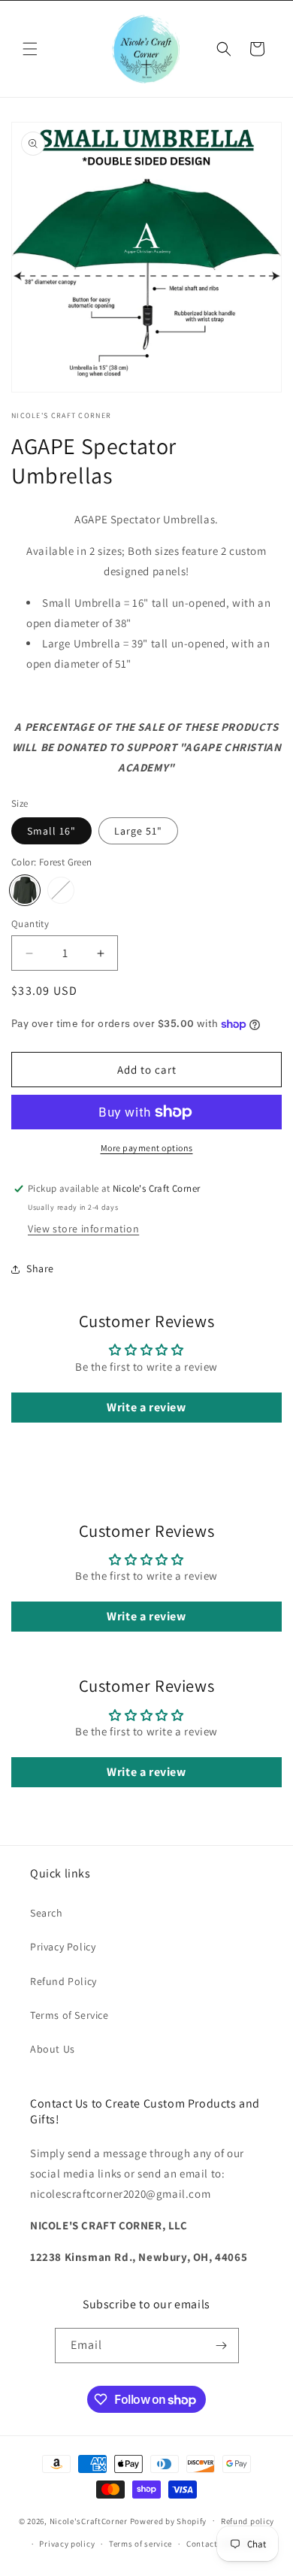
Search (47, 1913)
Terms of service (140, 2544)
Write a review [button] (146, 1407)
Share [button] (40, 1268)
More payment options (147, 1148)
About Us (53, 2049)
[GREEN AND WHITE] (61, 890)
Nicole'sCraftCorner (89, 2520)
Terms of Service (69, 2015)
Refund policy (248, 2521)
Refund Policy (63, 1981)
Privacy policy (67, 2544)
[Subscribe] (222, 2346)
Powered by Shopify (169, 2520)
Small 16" (51, 831)
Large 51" (138, 831)
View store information (83, 1229)
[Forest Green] (25, 890)
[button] (30, 49)
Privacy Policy (63, 1947)
